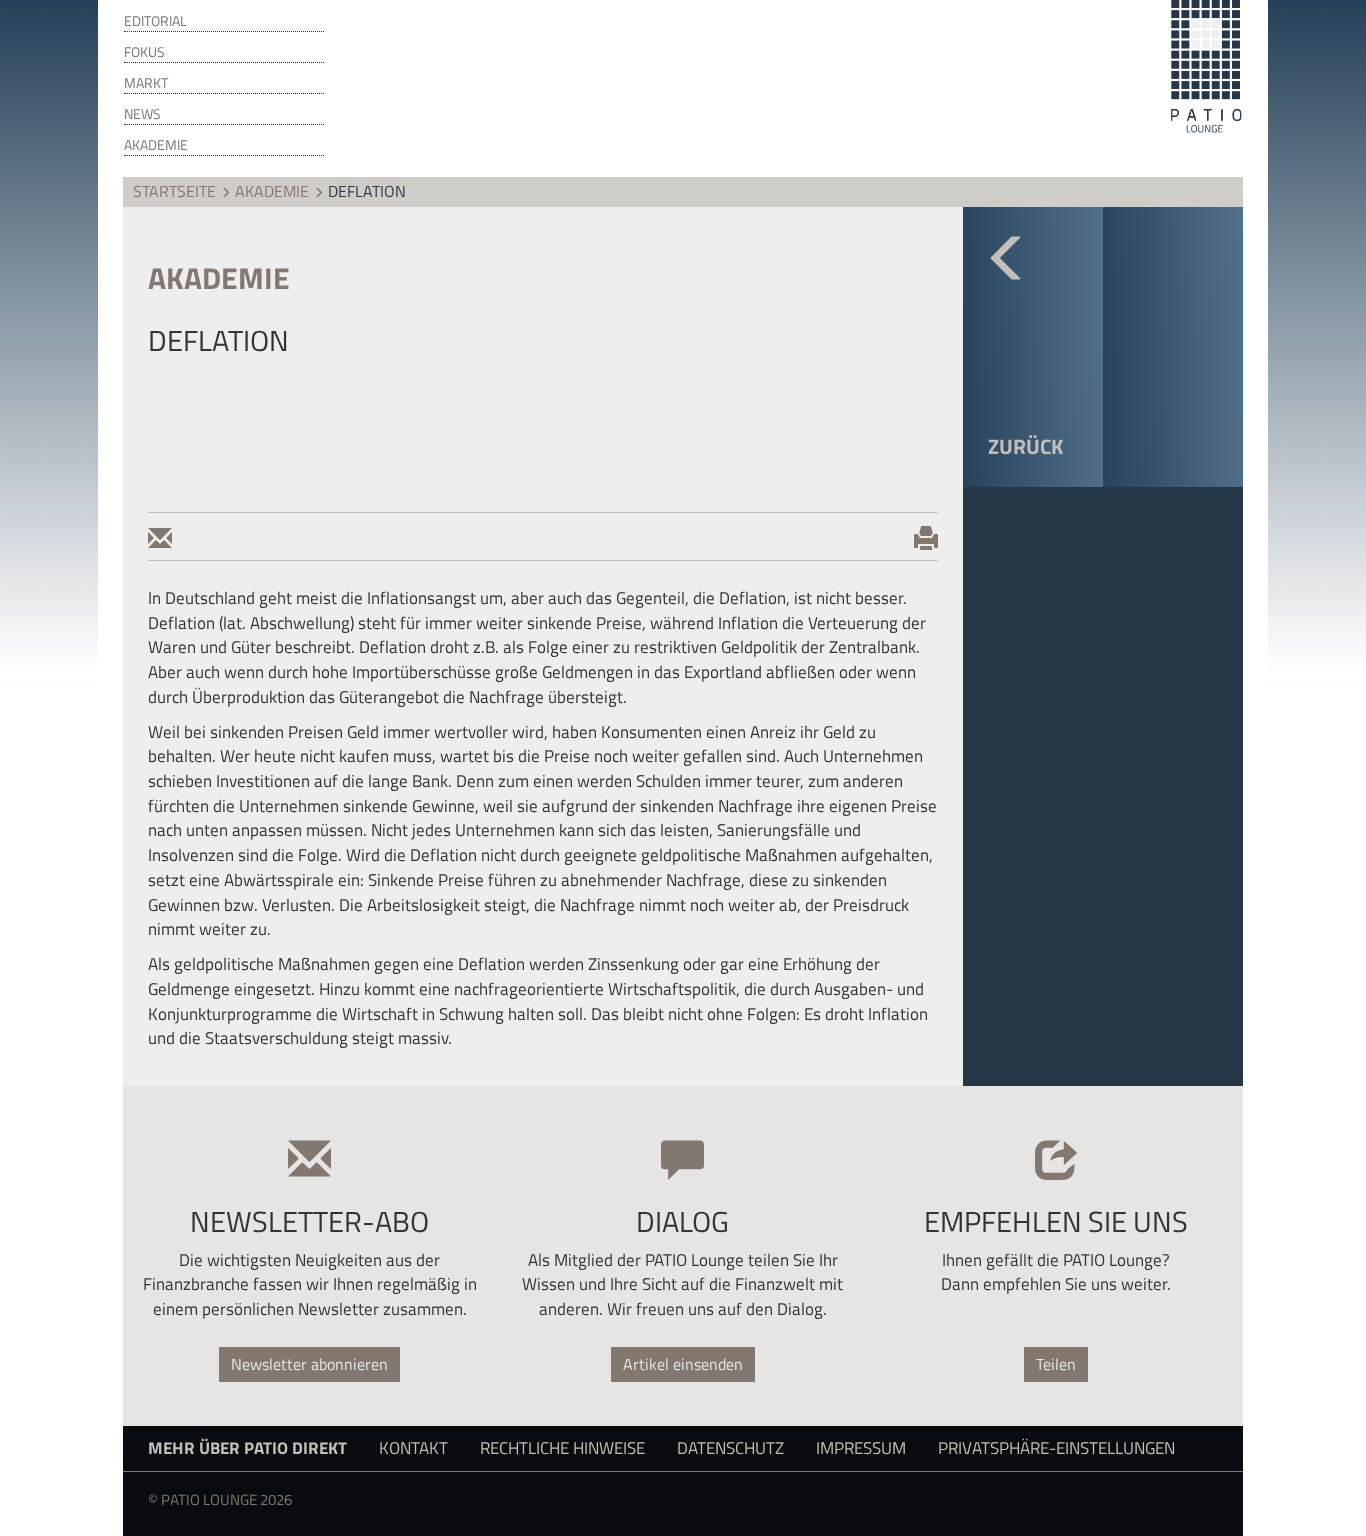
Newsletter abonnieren (309, 1364)
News (142, 114)
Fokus (144, 52)
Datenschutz (730, 1447)
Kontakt (413, 1447)
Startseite (174, 191)
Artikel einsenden (683, 1364)
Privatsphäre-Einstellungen (1056, 1447)
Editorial (155, 21)
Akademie (156, 145)
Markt (146, 83)
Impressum (861, 1447)
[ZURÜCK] (1033, 276)
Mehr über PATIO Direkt (247, 1447)
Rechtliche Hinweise (562, 1447)
